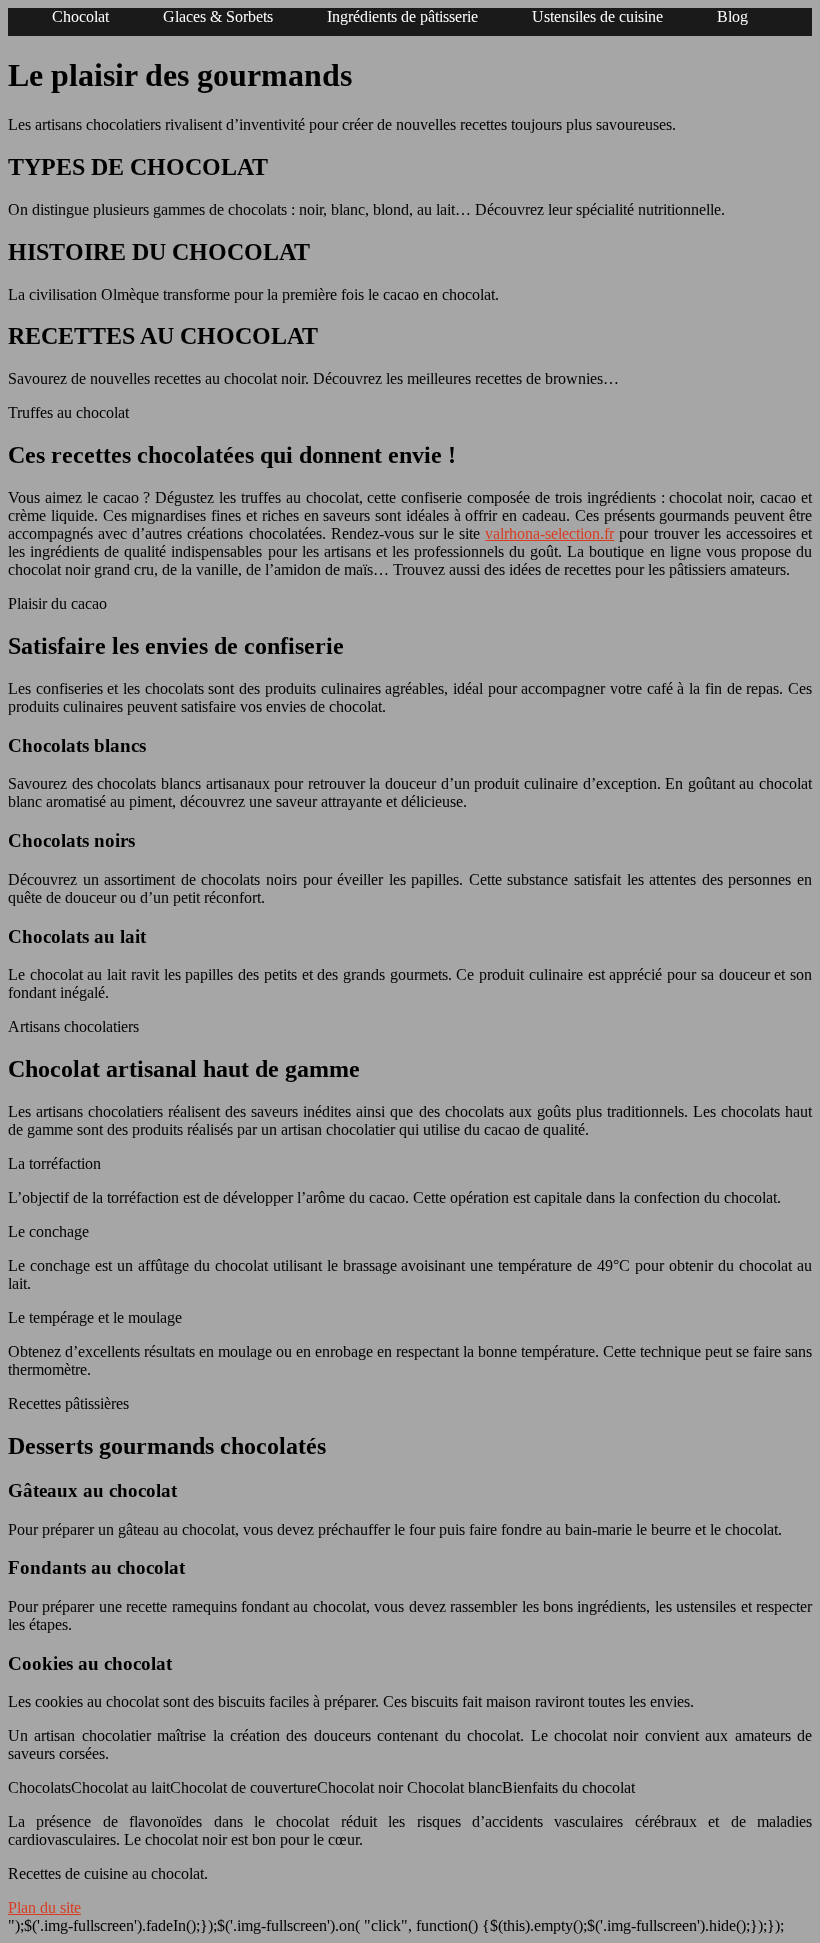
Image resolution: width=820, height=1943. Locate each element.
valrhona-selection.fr (549, 533)
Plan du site (44, 1907)
